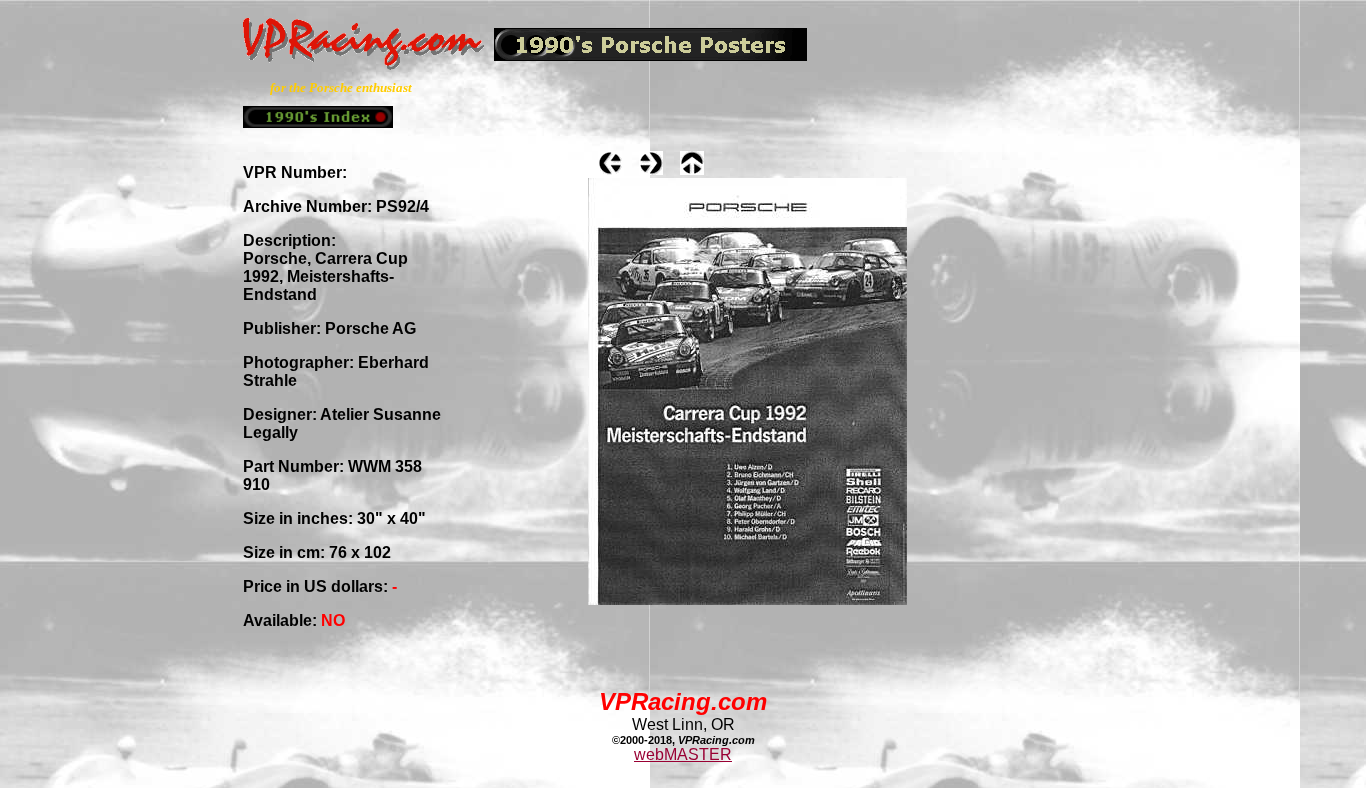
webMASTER (683, 754)
